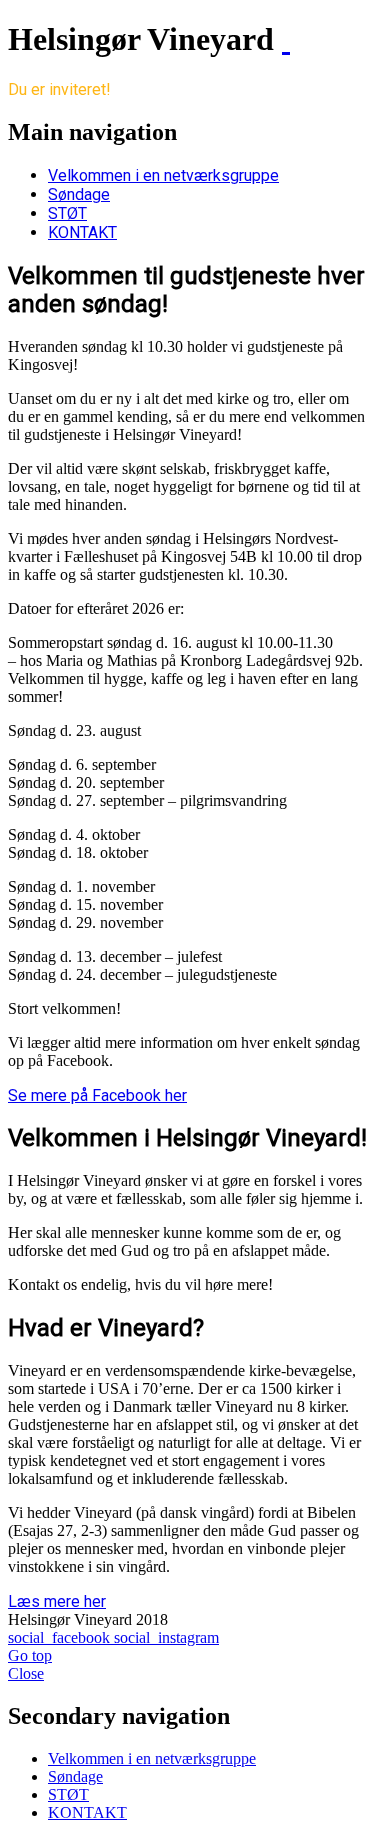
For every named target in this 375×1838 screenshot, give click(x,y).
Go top (30, 1655)
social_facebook (61, 1637)
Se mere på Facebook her (97, 1095)
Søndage (79, 194)
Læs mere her (57, 1601)
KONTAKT (82, 232)
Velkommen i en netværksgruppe (163, 175)
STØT (67, 213)
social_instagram (166, 1637)
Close (26, 1673)
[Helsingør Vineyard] (286, 39)
